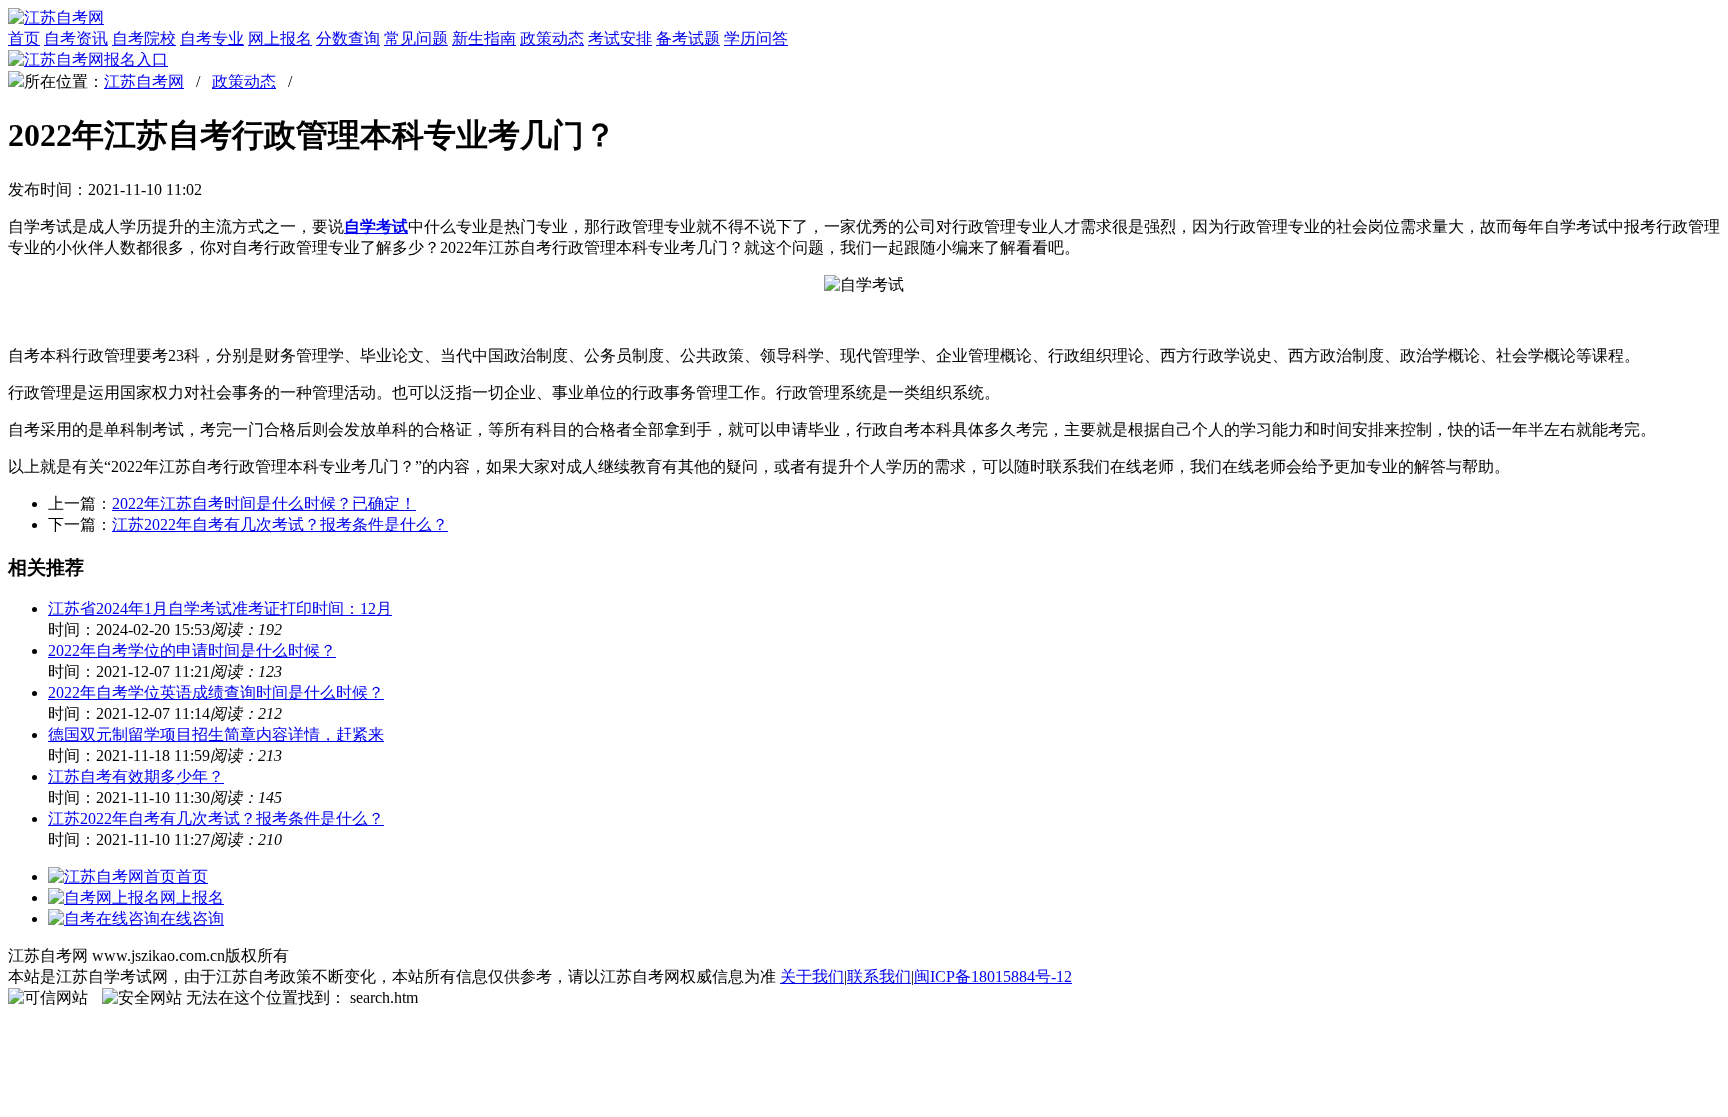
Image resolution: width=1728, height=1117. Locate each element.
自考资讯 (76, 38)
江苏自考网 (144, 81)
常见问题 (416, 38)
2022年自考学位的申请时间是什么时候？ (192, 650)
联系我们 (879, 976)
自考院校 (144, 38)
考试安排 (620, 38)
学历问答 (756, 38)
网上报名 (280, 38)
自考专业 (212, 38)
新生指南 (484, 38)
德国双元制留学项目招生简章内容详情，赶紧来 (216, 734)
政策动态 (552, 38)
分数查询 (348, 38)
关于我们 (812, 976)
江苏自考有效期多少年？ (136, 776)
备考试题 (688, 38)
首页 (24, 38)
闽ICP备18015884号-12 (993, 976)
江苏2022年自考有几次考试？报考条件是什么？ (280, 524)
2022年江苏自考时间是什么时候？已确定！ (264, 503)
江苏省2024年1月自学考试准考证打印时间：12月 (220, 608)
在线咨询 (192, 918)
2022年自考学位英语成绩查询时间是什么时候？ (216, 692)
